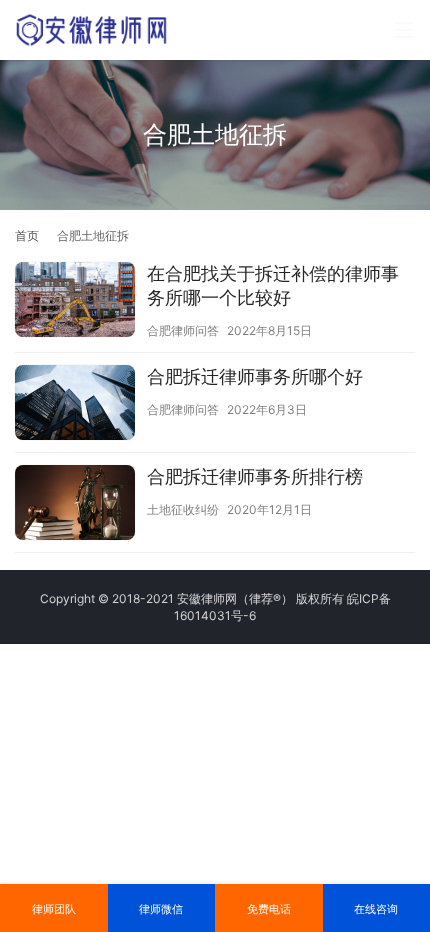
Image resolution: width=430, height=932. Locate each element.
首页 (27, 235)
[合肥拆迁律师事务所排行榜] (75, 505)
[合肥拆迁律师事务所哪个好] (75, 405)
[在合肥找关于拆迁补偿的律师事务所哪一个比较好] (75, 302)
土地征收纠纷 (183, 509)
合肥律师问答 (183, 330)
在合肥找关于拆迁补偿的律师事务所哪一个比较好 (273, 285)
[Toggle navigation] (404, 30)
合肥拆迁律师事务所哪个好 (255, 376)
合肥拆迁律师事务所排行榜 (255, 476)
